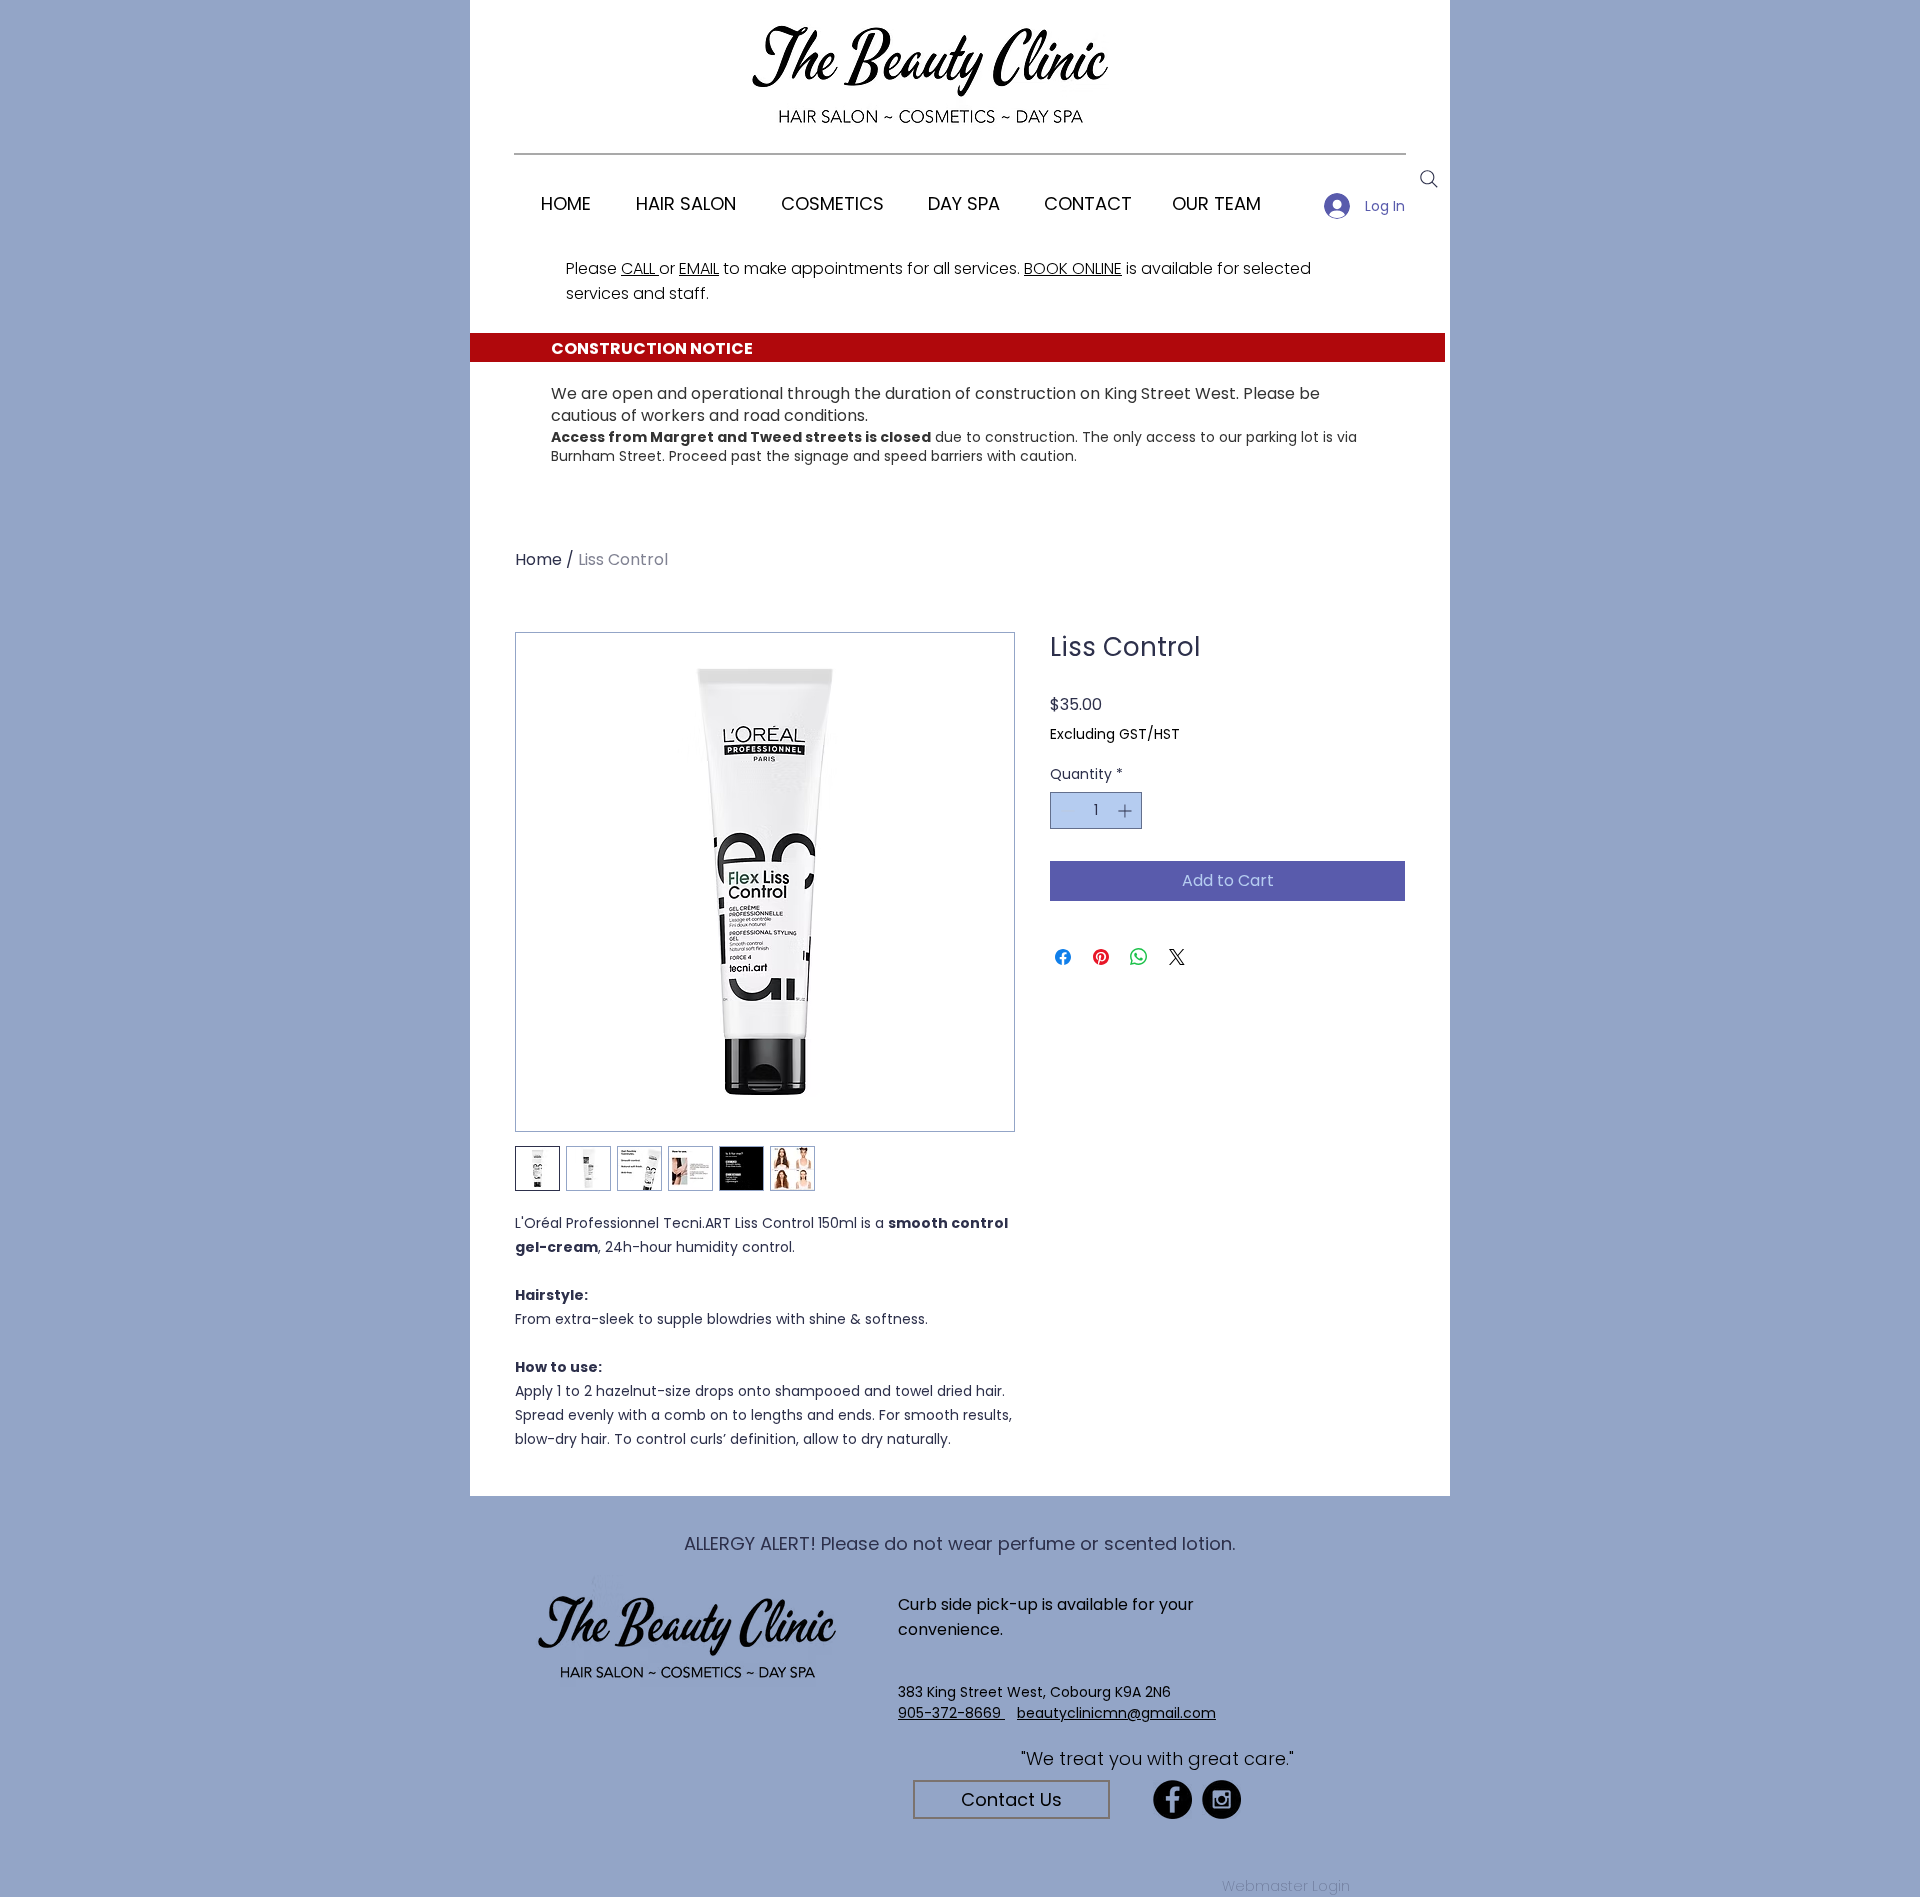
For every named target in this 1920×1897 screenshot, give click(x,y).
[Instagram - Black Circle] (1221, 1799)
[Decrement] (1065, 810)
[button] (832, 203)
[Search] (1429, 179)
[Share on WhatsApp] (1139, 957)
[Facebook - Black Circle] (1172, 1799)
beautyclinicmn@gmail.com (1116, 1713)
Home (538, 559)
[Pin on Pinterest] (1101, 957)
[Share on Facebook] (1063, 957)
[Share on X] (1177, 957)
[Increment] (1126, 810)
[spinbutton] (1096, 810)
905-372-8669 (951, 1713)
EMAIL (699, 268)
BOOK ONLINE (1073, 268)
